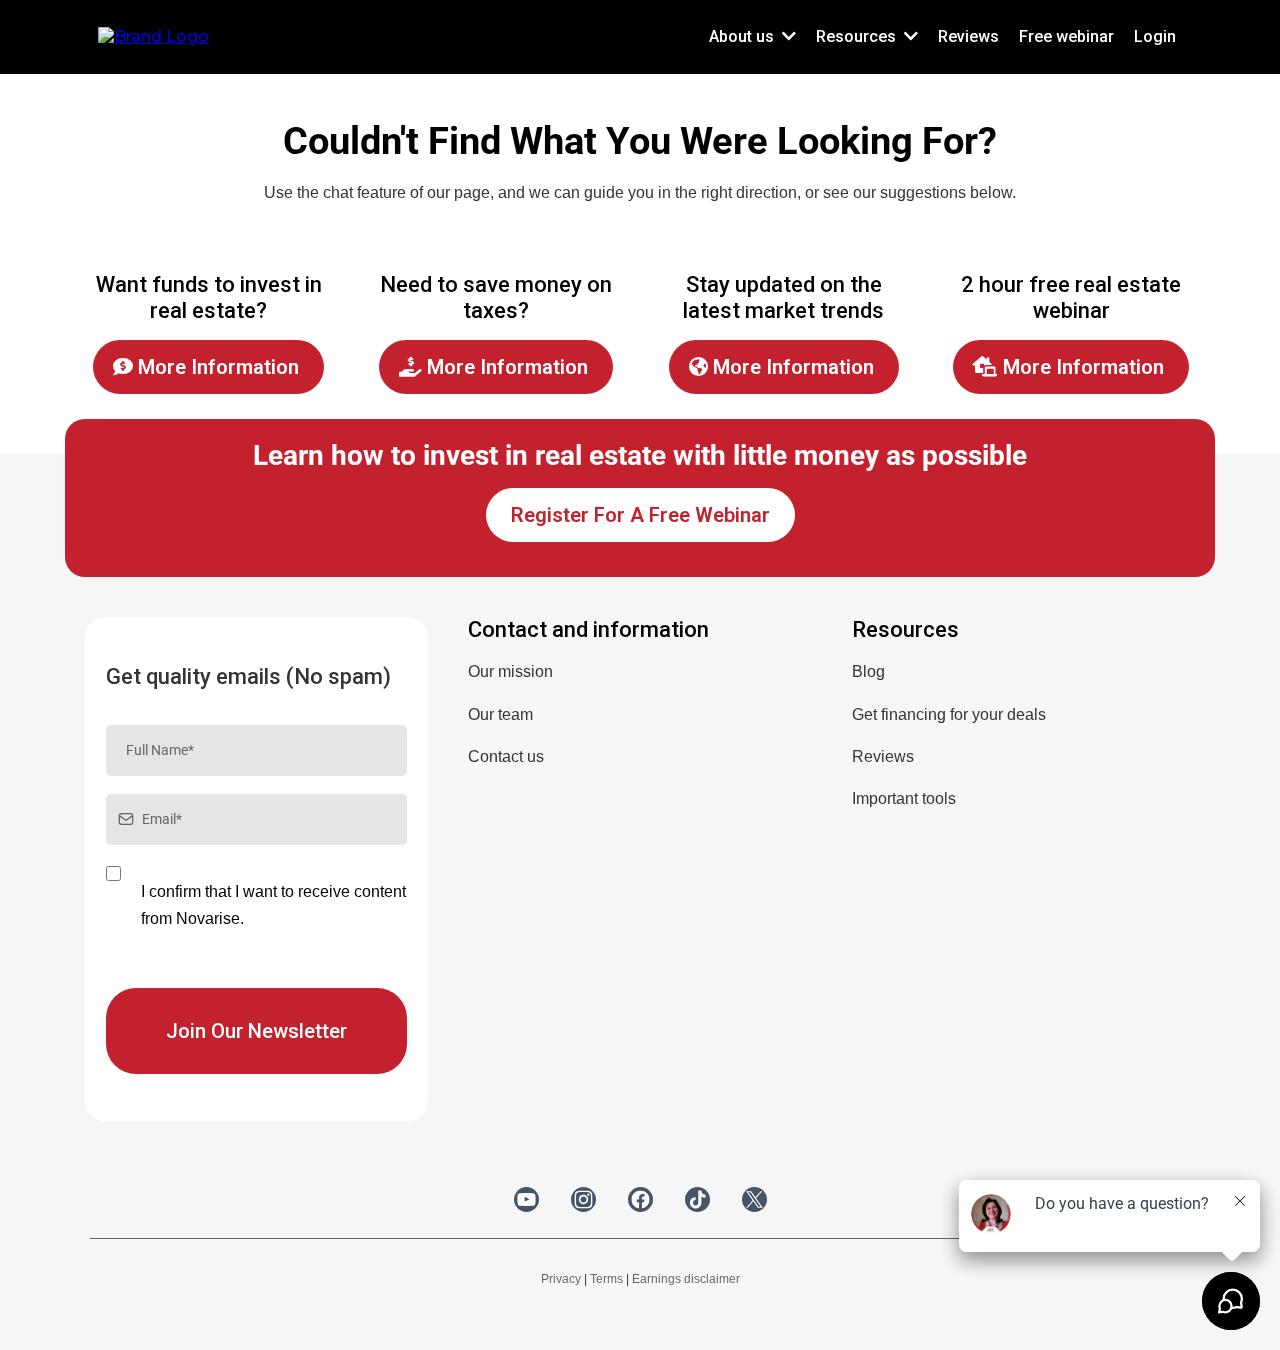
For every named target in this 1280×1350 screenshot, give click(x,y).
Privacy (561, 1279)
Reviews (883, 756)
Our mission (510, 671)
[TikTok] (697, 1199)
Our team (500, 714)
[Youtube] (526, 1199)
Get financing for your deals (949, 714)
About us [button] (743, 36)
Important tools (904, 798)
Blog (868, 671)
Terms (606, 1279)
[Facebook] (640, 1199)
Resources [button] (858, 36)
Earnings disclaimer (686, 1279)
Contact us (506, 756)
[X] (754, 1199)
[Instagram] (583, 1199)
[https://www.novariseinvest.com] (153, 35)
